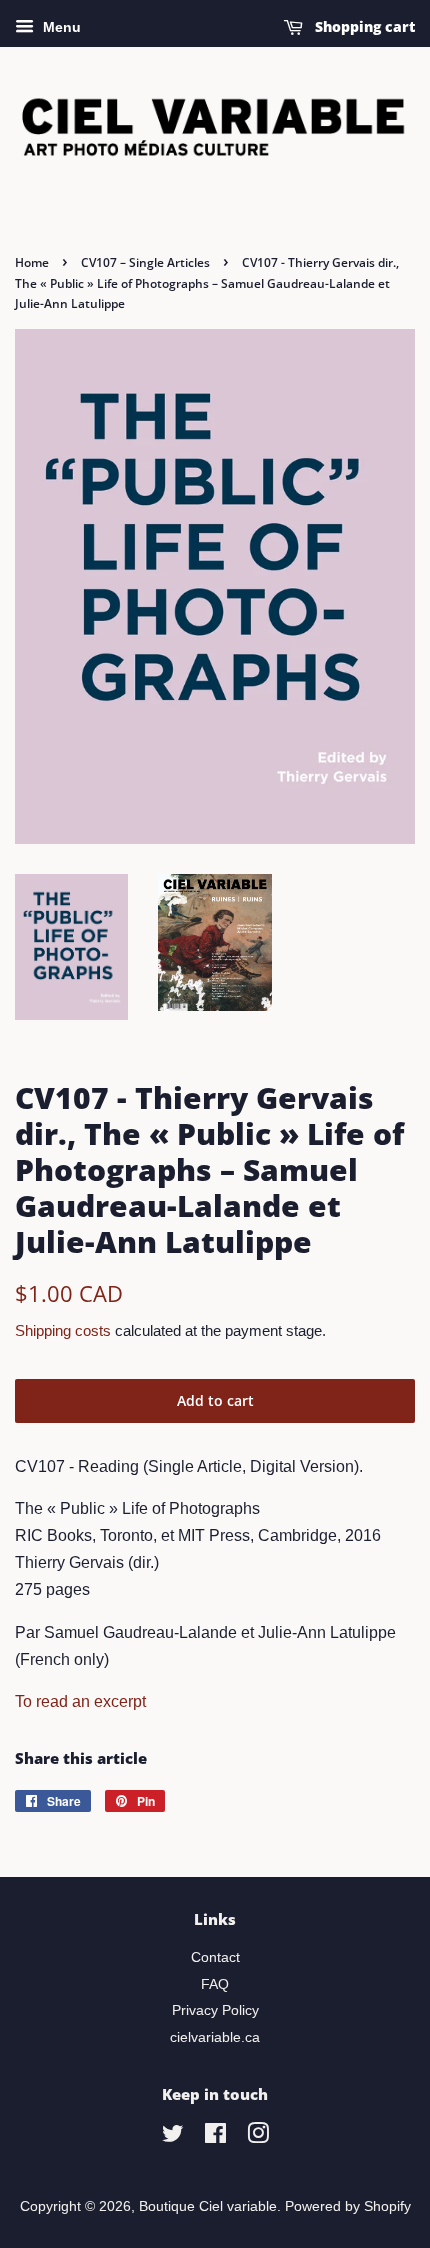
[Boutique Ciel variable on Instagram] (258, 2137)
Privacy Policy (215, 2010)
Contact (215, 1957)
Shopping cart (363, 26)
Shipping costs (63, 1330)
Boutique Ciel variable (208, 2206)
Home (32, 262)
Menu (60, 27)
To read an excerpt (80, 1701)
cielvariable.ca (215, 2037)
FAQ (215, 1984)
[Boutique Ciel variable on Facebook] (215, 2137)
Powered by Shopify (348, 2206)
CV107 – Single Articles (145, 262)
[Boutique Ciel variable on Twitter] (173, 2137)
